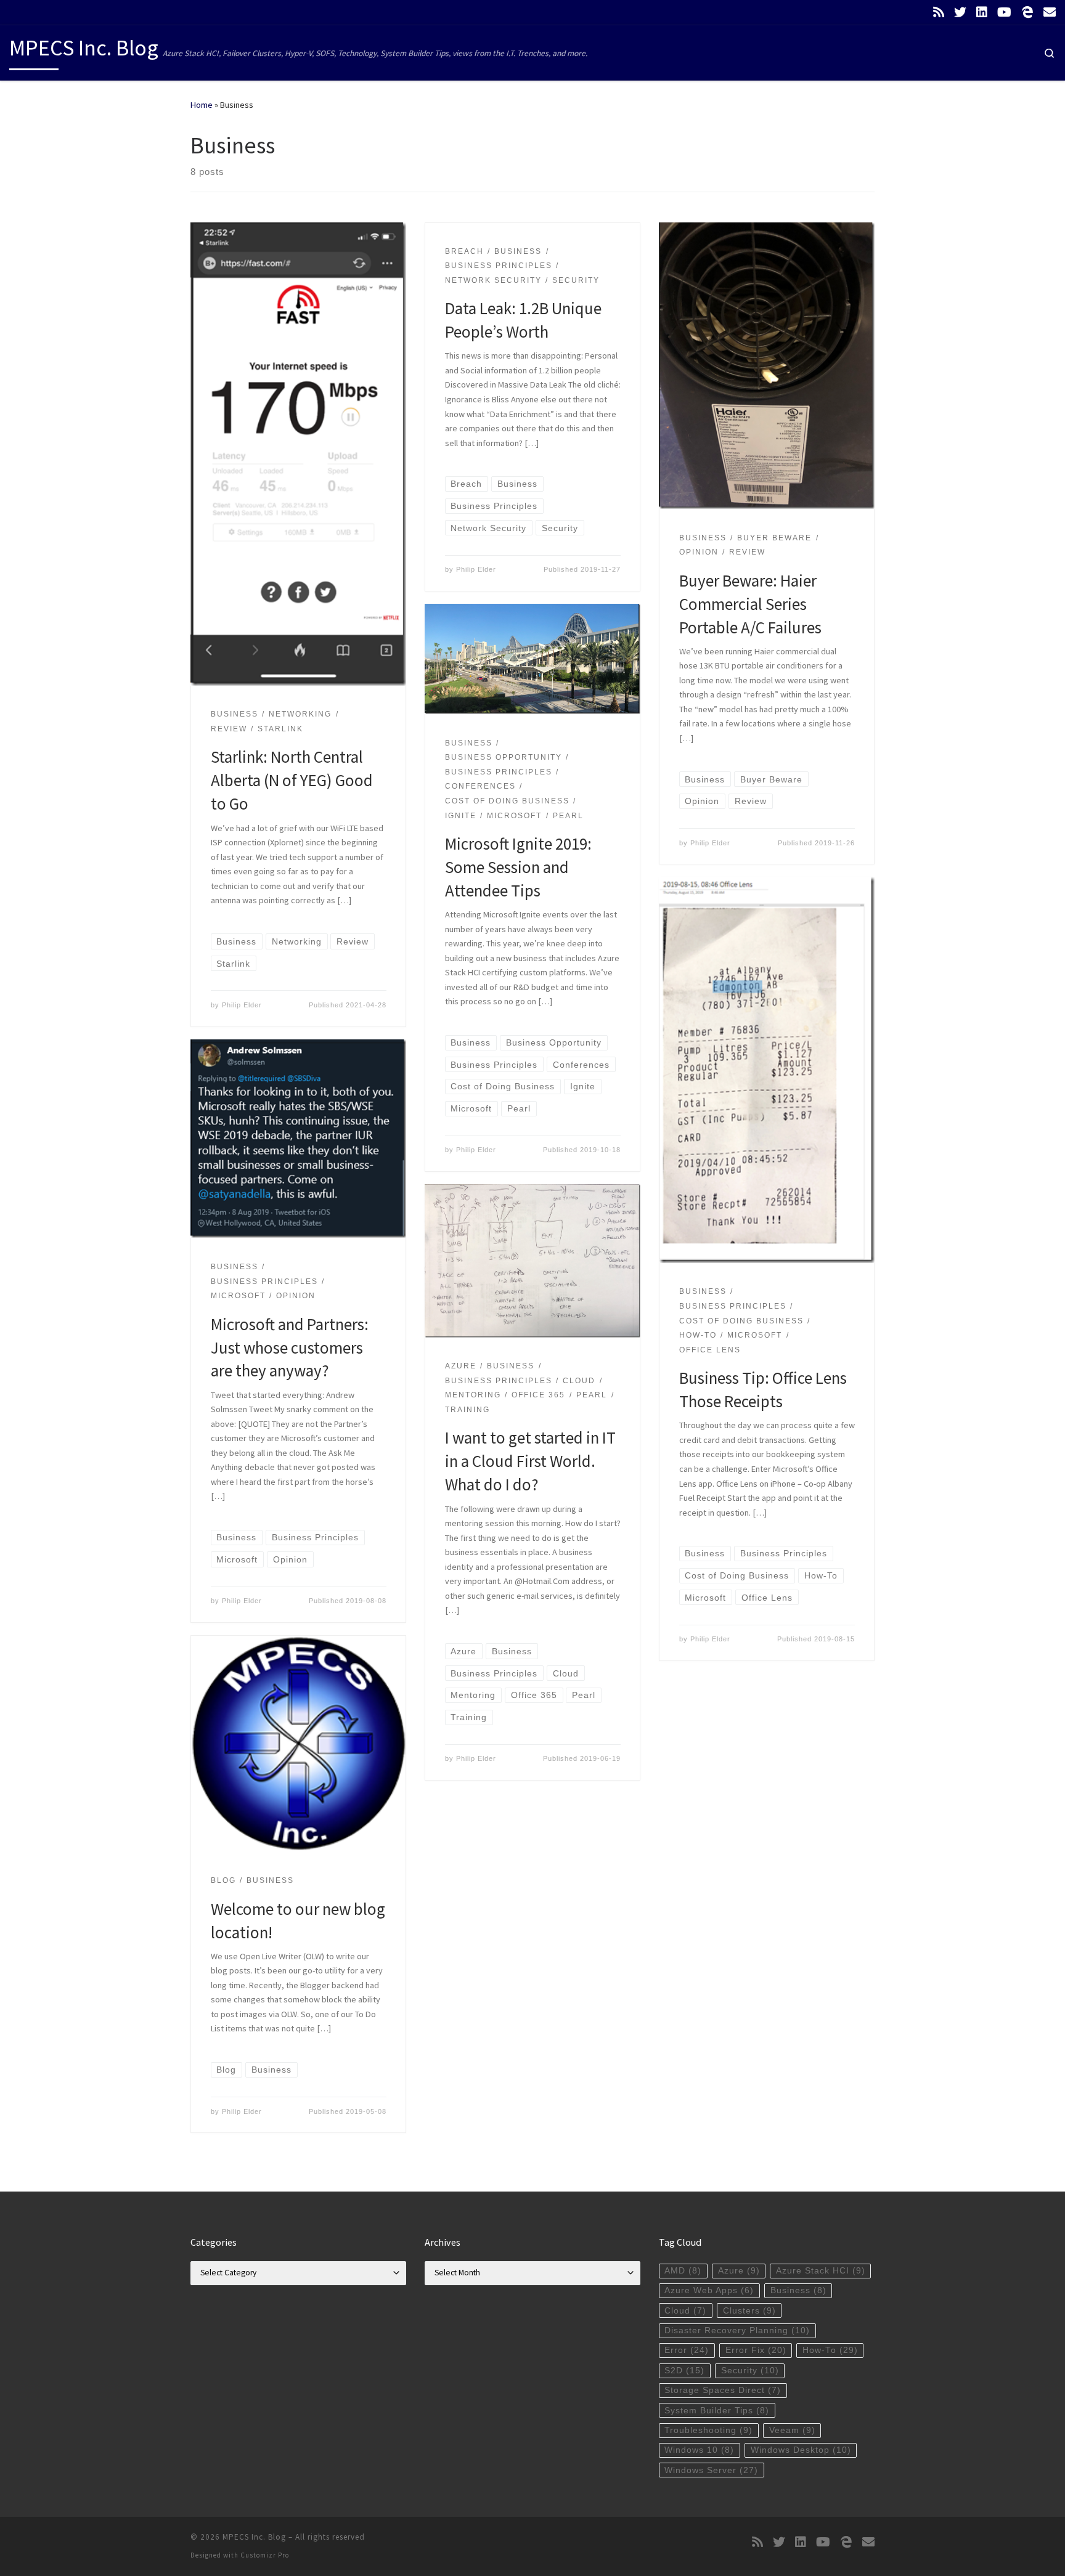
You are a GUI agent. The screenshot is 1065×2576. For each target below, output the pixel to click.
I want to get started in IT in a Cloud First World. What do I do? (530, 1461)
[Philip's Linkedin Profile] (982, 12)
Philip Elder (242, 1005)
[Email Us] (1050, 12)
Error (687, 2350)
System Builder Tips (717, 2411)
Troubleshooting (708, 2430)
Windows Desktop (801, 2450)
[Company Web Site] (1027, 12)
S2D (684, 2371)
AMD (683, 2271)
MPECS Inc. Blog (254, 2537)
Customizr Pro (265, 2555)
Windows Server (711, 2470)
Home (202, 105)
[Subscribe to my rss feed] (939, 12)
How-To (830, 2350)
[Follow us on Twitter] (960, 12)
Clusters (749, 2311)
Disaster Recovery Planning (737, 2330)
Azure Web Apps (709, 2290)
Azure (739, 2271)
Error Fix (756, 2350)
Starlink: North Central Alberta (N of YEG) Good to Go (292, 780)
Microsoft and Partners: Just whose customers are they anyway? (290, 1347)
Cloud (685, 2311)
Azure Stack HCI (821, 2271)
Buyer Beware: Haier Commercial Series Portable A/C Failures (750, 604)
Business (798, 2290)
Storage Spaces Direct (723, 2390)
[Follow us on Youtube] (1004, 12)
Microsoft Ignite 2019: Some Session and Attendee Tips (518, 867)
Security (750, 2371)
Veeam (792, 2430)
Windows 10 (699, 2450)
